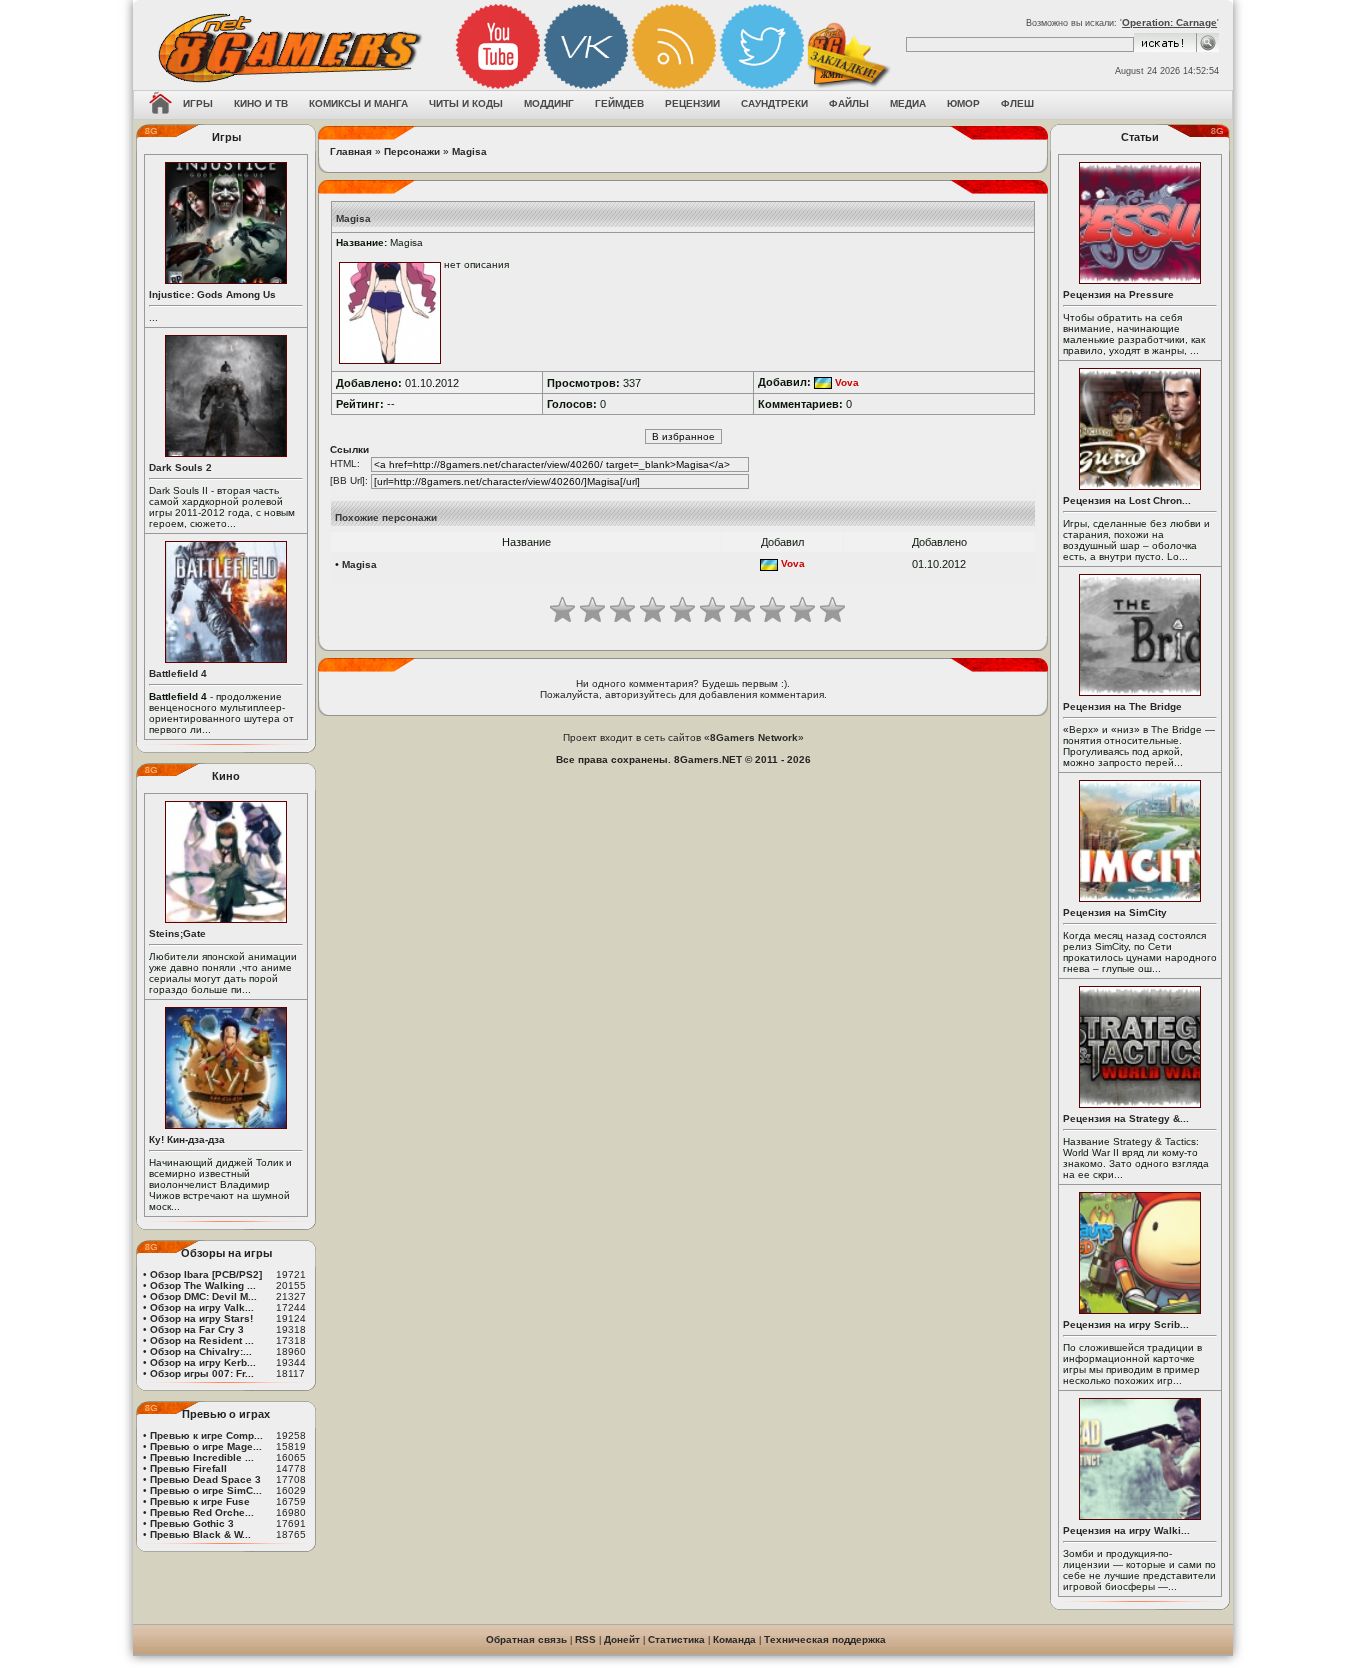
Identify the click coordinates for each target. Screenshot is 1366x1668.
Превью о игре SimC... (206, 1490)
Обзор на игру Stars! (201, 1318)
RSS (585, 1639)
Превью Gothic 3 (192, 1523)
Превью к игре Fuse (200, 1501)
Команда (734, 1639)
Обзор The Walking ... (203, 1285)
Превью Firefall (188, 1468)
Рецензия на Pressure (1118, 294)
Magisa (469, 151)
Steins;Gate (177, 933)
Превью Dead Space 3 (205, 1479)
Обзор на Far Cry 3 (197, 1329)
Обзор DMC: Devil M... (203, 1296)
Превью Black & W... (200, 1534)
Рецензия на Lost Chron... (1127, 500)
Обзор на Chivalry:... (201, 1351)
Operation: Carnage (1169, 22)
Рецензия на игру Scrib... (1126, 1324)
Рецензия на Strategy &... (1126, 1118)
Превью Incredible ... (202, 1457)
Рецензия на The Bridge (1122, 706)
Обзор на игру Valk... (202, 1307)
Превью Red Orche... (202, 1512)
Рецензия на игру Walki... (1126, 1530)
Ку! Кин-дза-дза (187, 1139)
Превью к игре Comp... (206, 1435)
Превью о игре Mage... (206, 1446)
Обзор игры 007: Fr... (202, 1373)
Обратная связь (526, 1639)
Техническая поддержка (825, 1639)
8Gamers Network (754, 737)
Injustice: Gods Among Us (212, 294)
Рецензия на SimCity (1115, 912)
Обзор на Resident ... (202, 1340)
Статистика (676, 1639)
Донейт (622, 1639)
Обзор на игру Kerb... (203, 1362)
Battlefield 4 (178, 673)
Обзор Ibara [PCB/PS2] (206, 1274)
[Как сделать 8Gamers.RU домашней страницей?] (160, 105)
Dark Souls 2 (180, 467)
